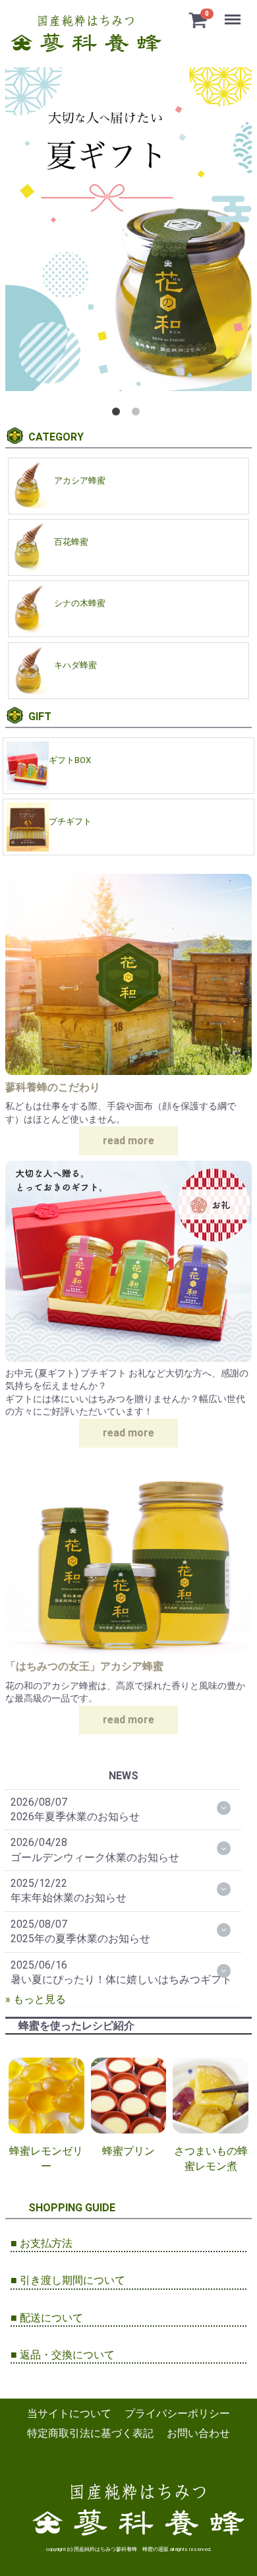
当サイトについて (69, 2413)
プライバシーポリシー (177, 2413)
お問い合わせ (198, 2434)
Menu (234, 12)
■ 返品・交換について (63, 2355)
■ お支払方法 (42, 2243)
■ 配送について (47, 2318)
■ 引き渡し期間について (68, 2280)
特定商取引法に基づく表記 (90, 2434)
